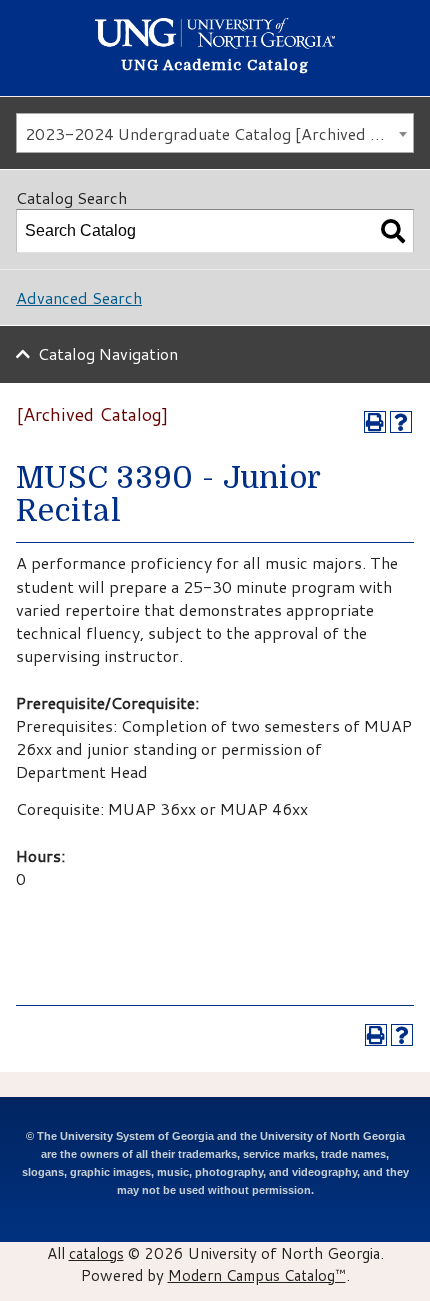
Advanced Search (79, 297)
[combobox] (215, 133)
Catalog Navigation (108, 353)
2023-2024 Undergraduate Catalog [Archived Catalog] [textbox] (219, 133)
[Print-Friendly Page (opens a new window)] (375, 422)
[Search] (393, 231)
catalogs (96, 1253)
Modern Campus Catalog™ (257, 1275)
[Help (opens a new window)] (401, 422)
